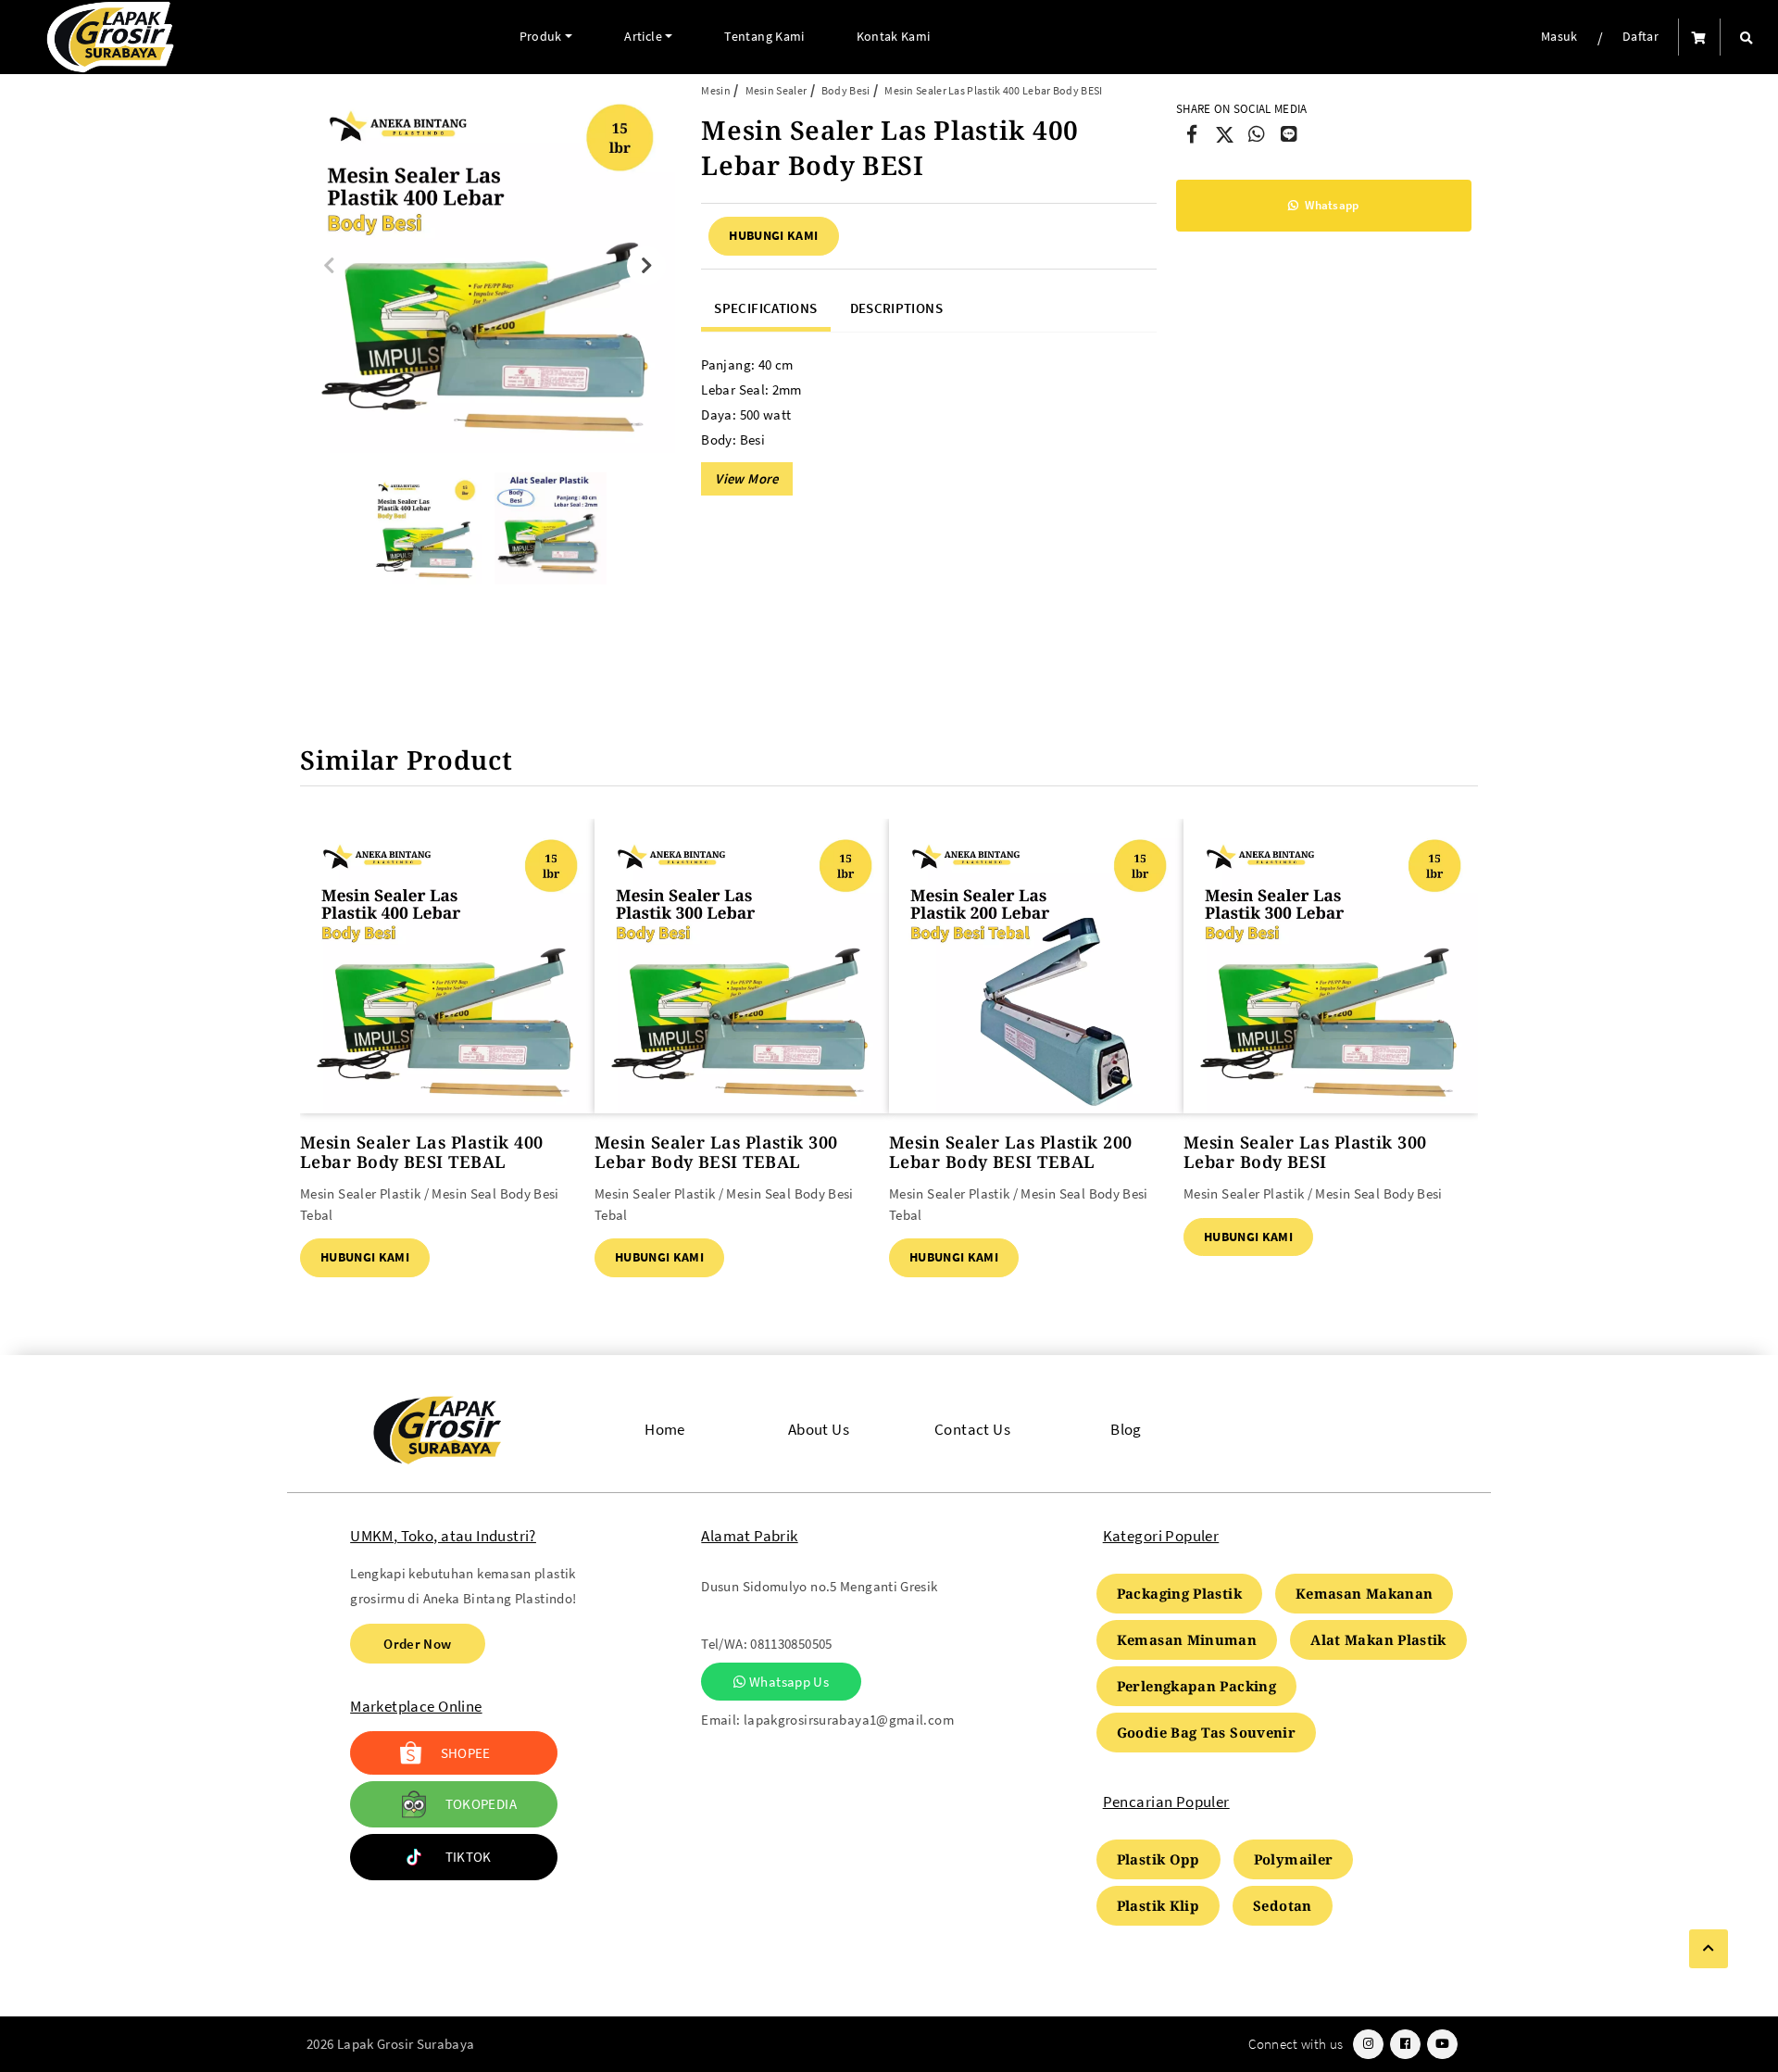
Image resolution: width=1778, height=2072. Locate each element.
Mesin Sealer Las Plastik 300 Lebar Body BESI (1305, 1152)
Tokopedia (481, 1804)
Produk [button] (541, 36)
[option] (488, 265)
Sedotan (1283, 1905)
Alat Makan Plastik (1378, 1639)
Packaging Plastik (1179, 1593)
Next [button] (646, 266)
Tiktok (469, 1857)
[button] (1746, 38)
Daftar (1640, 36)
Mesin (716, 90)
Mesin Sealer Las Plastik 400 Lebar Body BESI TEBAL (422, 1152)
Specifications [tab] (765, 308)
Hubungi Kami (773, 235)
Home (665, 1430)
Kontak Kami (894, 36)
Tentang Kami (764, 36)
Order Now (417, 1644)
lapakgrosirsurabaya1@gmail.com (849, 1720)
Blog (1126, 1430)
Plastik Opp (1158, 1859)
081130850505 (791, 1644)
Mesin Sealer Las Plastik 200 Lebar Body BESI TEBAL (1011, 1152)
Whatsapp (1331, 205)
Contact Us (972, 1430)
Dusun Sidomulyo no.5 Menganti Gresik (819, 1586)
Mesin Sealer (776, 90)
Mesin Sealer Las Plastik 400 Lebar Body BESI (993, 90)
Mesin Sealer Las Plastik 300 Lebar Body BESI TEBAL (716, 1152)
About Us (819, 1430)
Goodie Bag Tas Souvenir (1206, 1732)
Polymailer (1294, 1859)
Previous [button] (329, 266)
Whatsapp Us (788, 1682)
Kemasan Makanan (1365, 1593)
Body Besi (846, 90)
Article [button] (643, 36)
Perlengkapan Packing (1196, 1686)
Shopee (466, 1753)
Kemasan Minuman (1187, 1639)
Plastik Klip (1158, 1905)
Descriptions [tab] (896, 308)
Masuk (1559, 36)
